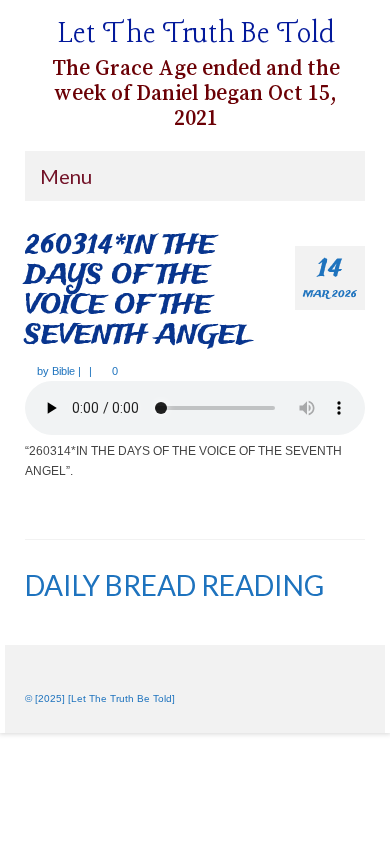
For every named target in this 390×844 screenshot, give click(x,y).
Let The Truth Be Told (196, 34)
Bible (63, 371)
